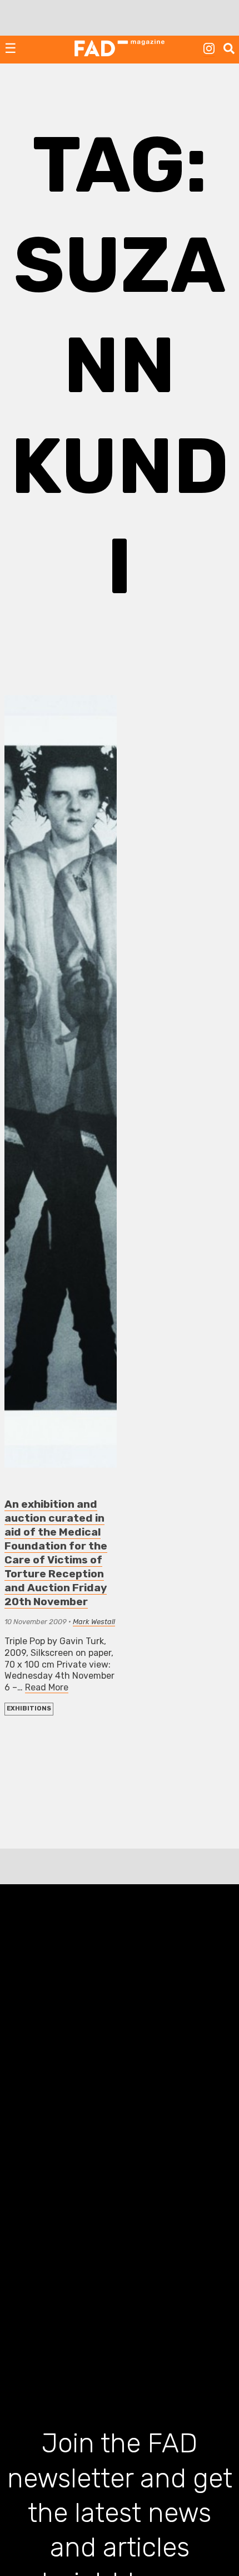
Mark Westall (94, 1622)
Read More (47, 1687)
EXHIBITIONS (29, 1709)
